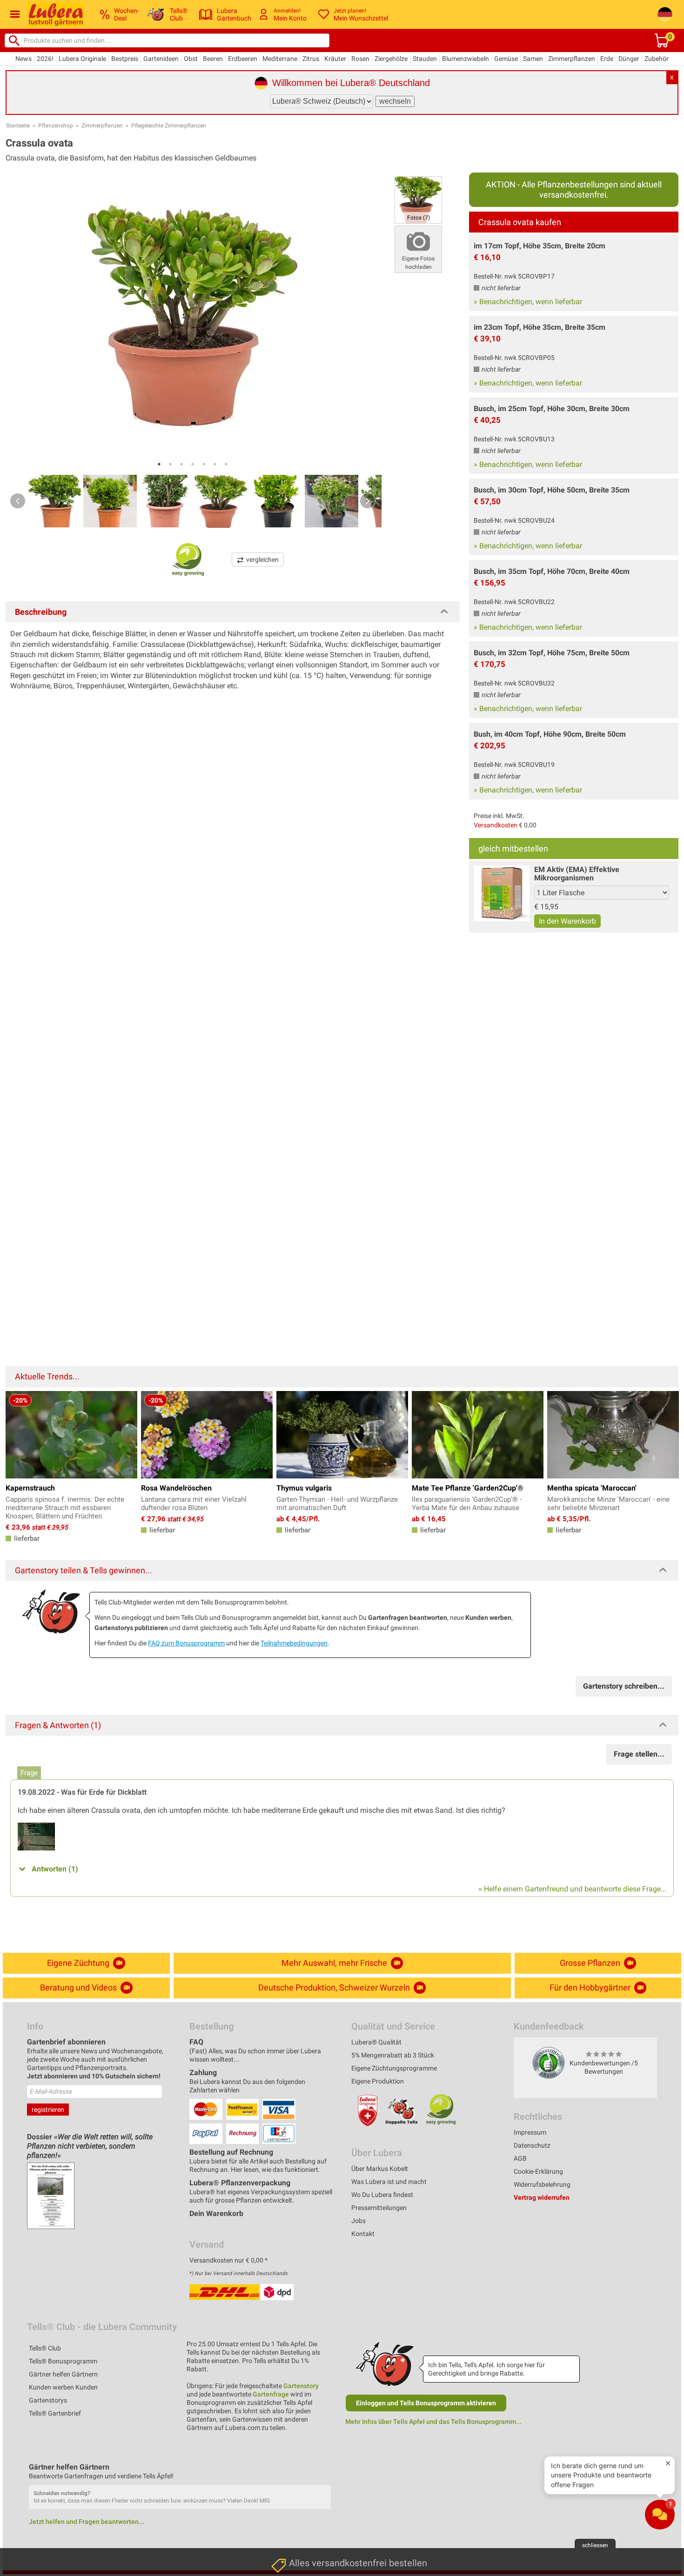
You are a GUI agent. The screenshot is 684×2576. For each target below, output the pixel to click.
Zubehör (657, 59)
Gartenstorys (48, 2400)
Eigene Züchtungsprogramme (394, 2068)
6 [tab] (215, 464)
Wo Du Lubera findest (382, 2195)
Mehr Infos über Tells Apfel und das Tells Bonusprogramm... (433, 2422)
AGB (520, 2158)
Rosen (360, 59)
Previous (18, 501)
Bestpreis (125, 59)
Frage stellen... (639, 1754)
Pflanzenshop (56, 126)
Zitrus (311, 59)
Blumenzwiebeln (466, 59)
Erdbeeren (243, 59)
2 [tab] (170, 464)
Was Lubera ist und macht (389, 2182)
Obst (191, 59)
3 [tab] (181, 464)
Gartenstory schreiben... (624, 1686)
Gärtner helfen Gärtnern (63, 2374)
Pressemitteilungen (379, 2208)
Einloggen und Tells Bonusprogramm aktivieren (426, 2403)
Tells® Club (45, 2348)
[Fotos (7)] (418, 199)
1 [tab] (159, 464)
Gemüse (506, 59)
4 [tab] (193, 464)
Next (368, 501)
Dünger (629, 59)
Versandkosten (496, 825)
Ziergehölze (391, 59)
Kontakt (363, 2234)
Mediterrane (280, 59)
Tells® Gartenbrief (55, 2413)
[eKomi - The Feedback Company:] (549, 2063)
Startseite (18, 126)
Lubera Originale (82, 59)
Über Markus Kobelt (380, 2169)
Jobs (359, 2221)
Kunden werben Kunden (63, 2387)
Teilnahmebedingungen (294, 1643)
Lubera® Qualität (376, 2042)
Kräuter (335, 59)
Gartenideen (161, 59)
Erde (607, 59)
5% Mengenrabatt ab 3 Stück (393, 2055)
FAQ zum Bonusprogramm (186, 1643)
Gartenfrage (271, 2394)
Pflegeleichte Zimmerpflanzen (169, 126)
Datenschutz (532, 2145)
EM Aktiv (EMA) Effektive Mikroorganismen (577, 874)
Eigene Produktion (378, 2081)
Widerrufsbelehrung (542, 2184)
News (23, 59)
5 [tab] (204, 464)
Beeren (213, 59)
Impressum (530, 2132)
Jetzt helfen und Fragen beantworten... (87, 2522)
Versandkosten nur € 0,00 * (228, 2260)
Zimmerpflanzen (572, 59)
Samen (533, 59)
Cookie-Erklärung (538, 2171)
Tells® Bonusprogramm (63, 2361)
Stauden (425, 59)
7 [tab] (226, 464)
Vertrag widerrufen (542, 2197)
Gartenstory (301, 2386)
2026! (45, 59)
